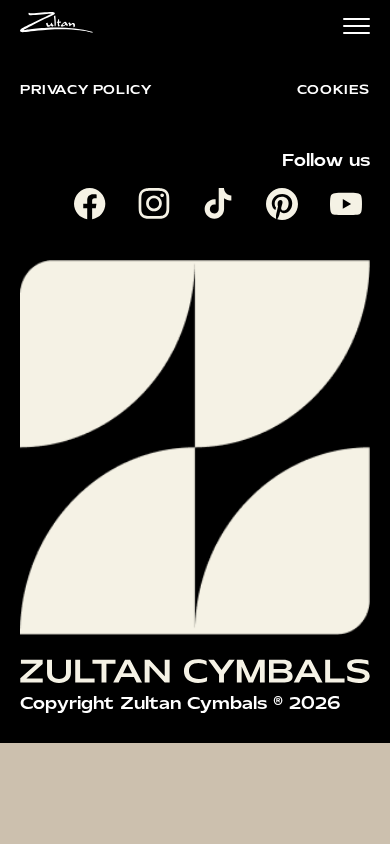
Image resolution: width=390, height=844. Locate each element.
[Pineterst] (286, 208)
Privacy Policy (85, 89)
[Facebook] (94, 208)
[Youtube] (350, 208)
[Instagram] (158, 208)
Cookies (333, 89)
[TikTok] (222, 208)
